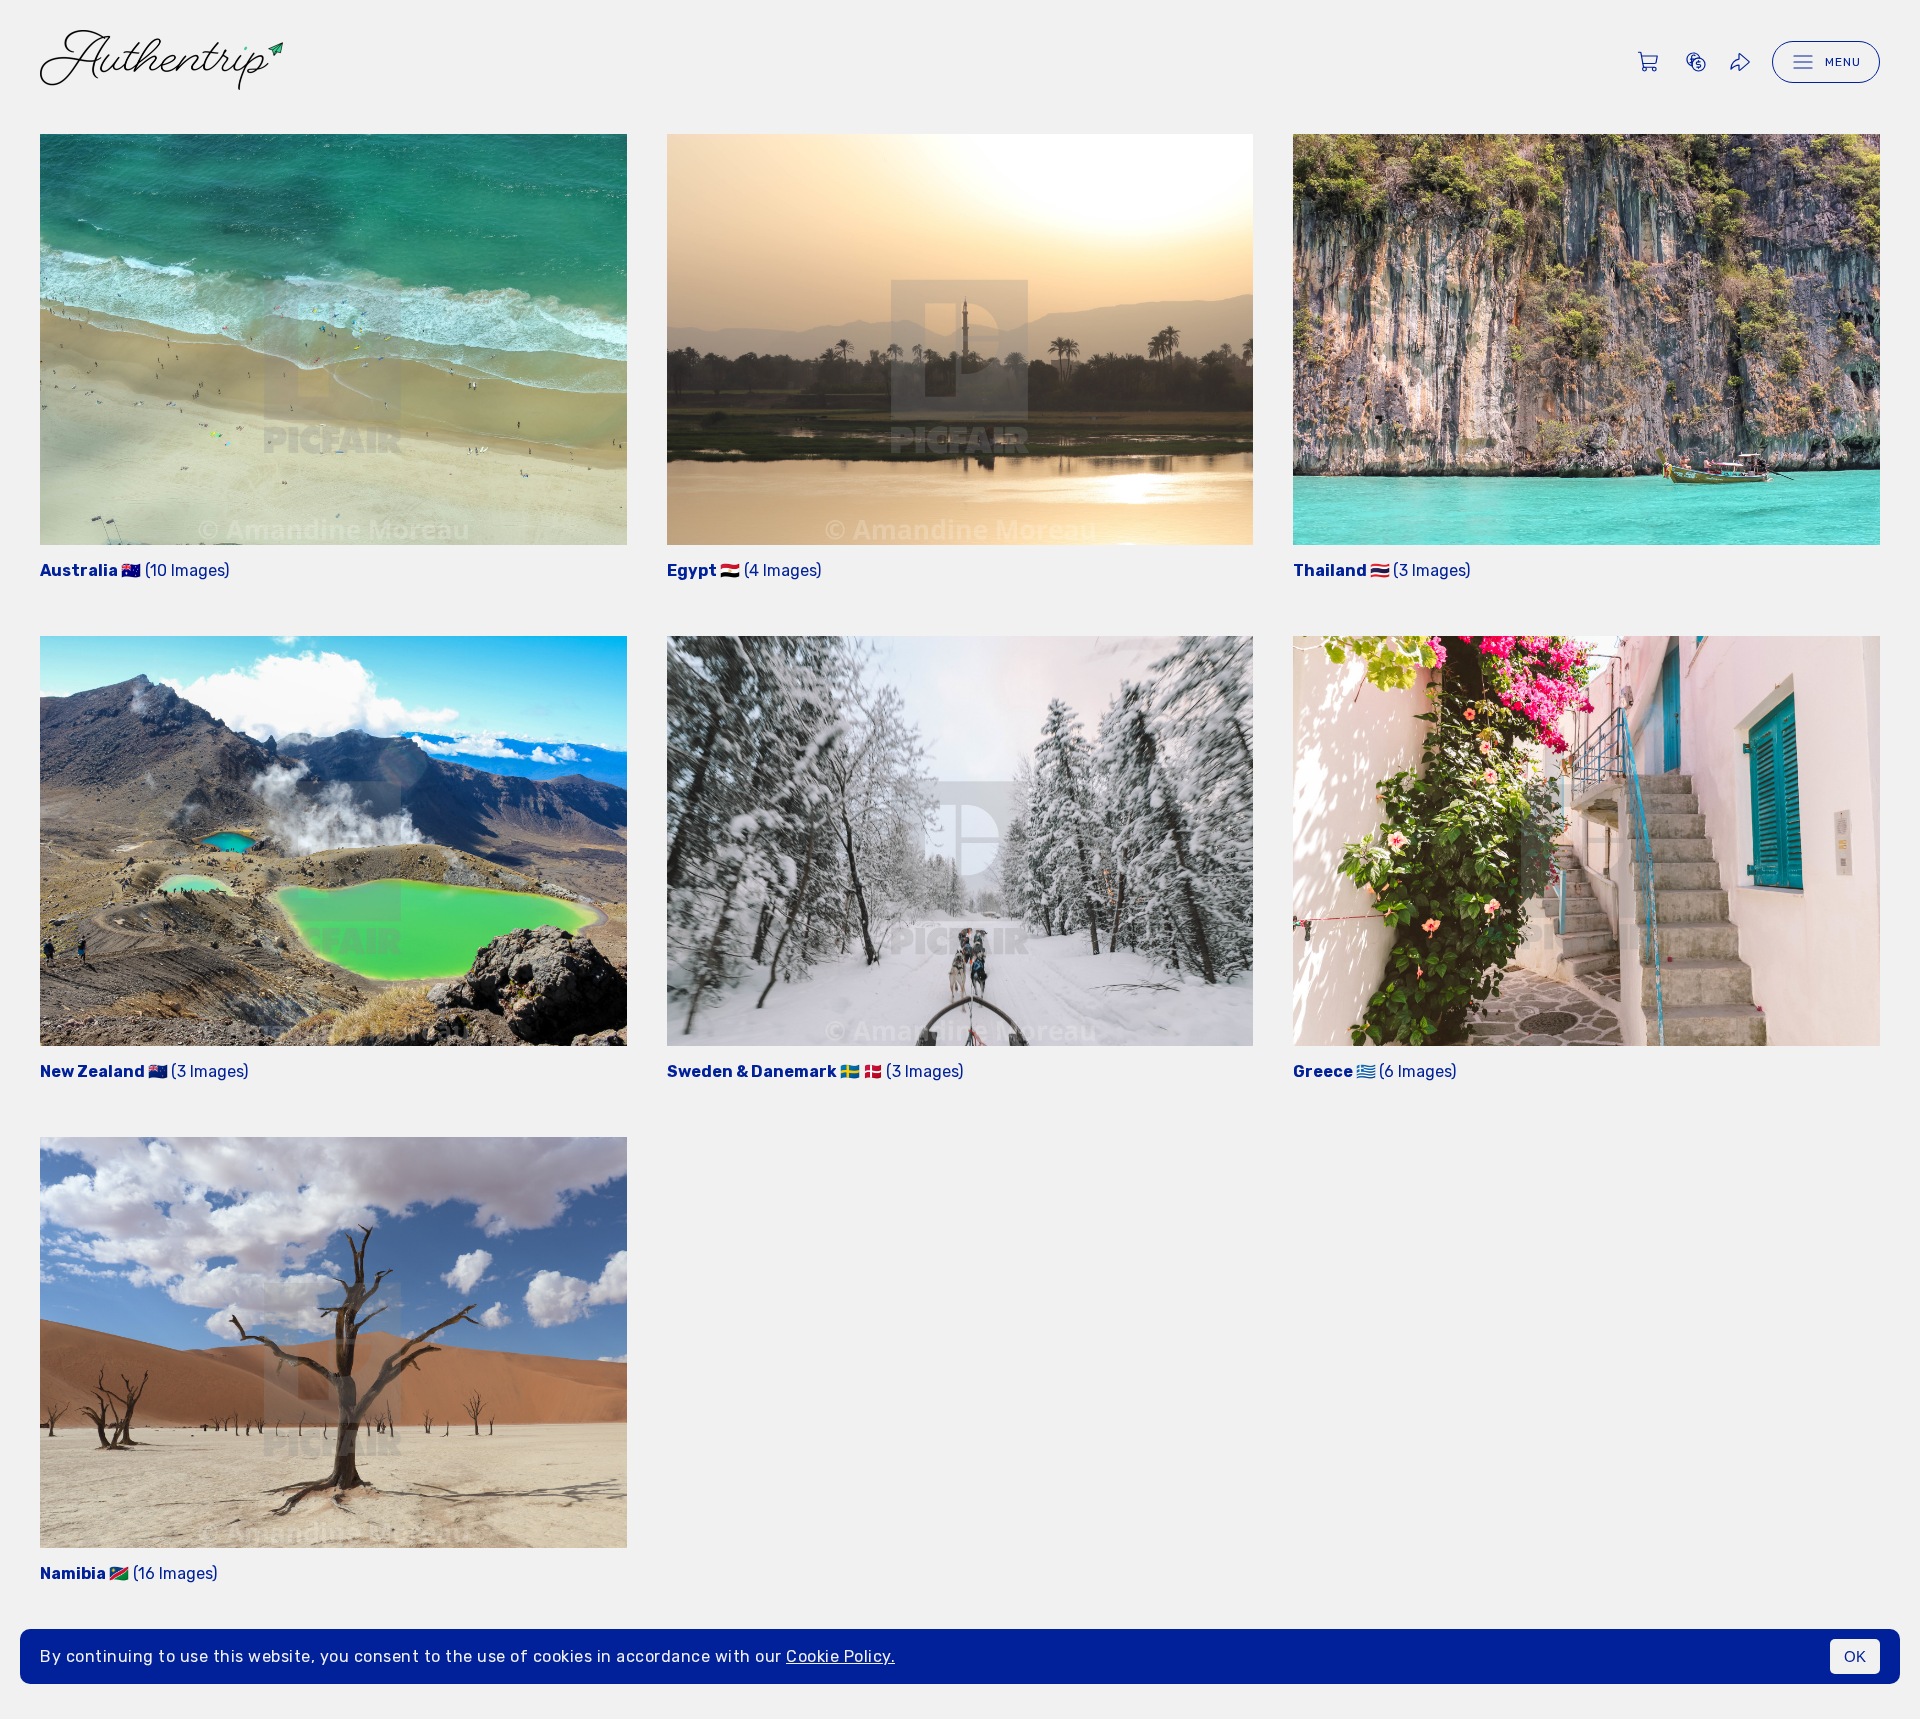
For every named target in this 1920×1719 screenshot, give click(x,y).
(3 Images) (1381, 570)
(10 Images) (134, 570)
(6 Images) (1374, 1071)
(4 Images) (744, 570)
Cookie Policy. (840, 1656)
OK (1855, 1656)
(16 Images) (128, 1573)
